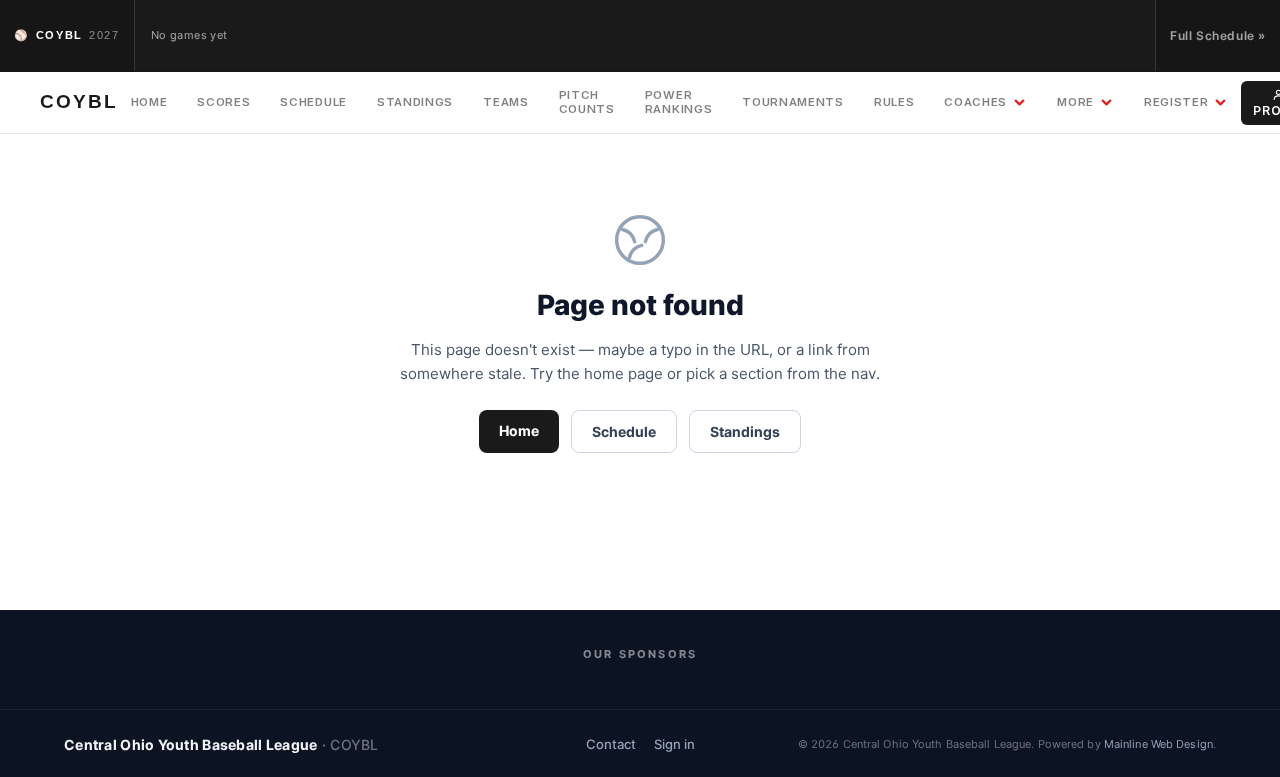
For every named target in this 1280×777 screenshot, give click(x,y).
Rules (894, 102)
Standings (415, 102)
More (1075, 102)
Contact (611, 744)
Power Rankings (679, 102)
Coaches (975, 102)
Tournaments (793, 102)
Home (149, 102)
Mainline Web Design (1158, 744)
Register (1176, 102)
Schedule (313, 102)
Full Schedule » (1218, 35)
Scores (223, 102)
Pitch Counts (587, 102)
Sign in (674, 744)
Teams (505, 102)
